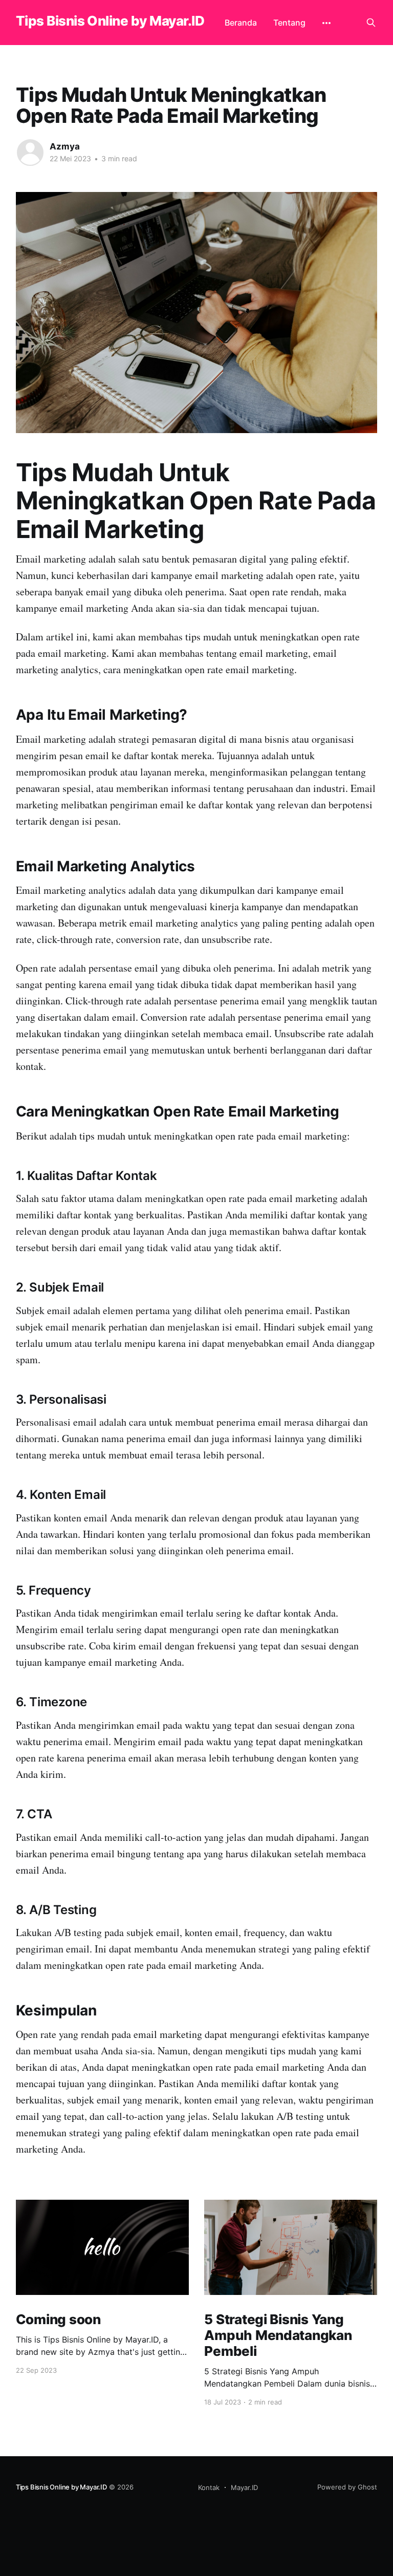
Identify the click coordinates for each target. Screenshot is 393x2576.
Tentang (289, 23)
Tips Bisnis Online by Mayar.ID (110, 21)
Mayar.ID (244, 2487)
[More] (326, 23)
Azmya (65, 146)
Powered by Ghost (347, 2487)
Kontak (209, 2487)
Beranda (241, 23)
